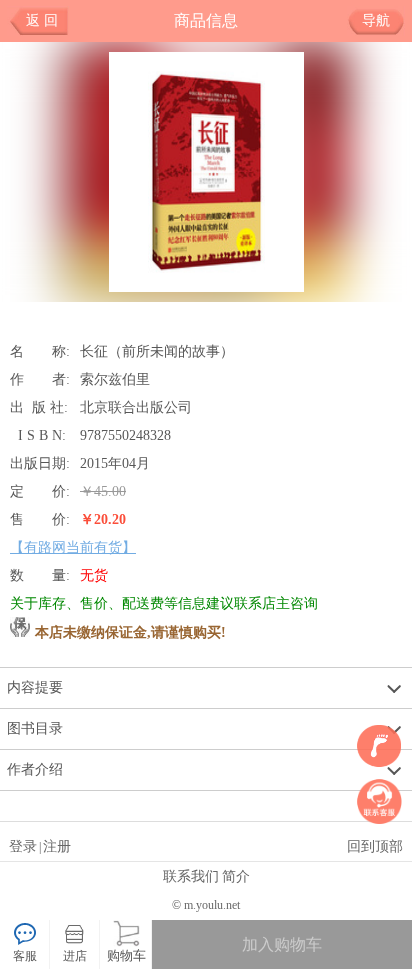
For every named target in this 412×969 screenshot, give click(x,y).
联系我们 (191, 876)
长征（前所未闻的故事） (157, 351)
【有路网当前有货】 (73, 547)
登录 (23, 846)
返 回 (42, 20)
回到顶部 (375, 846)
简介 (236, 876)
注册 (57, 846)
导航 (376, 20)
